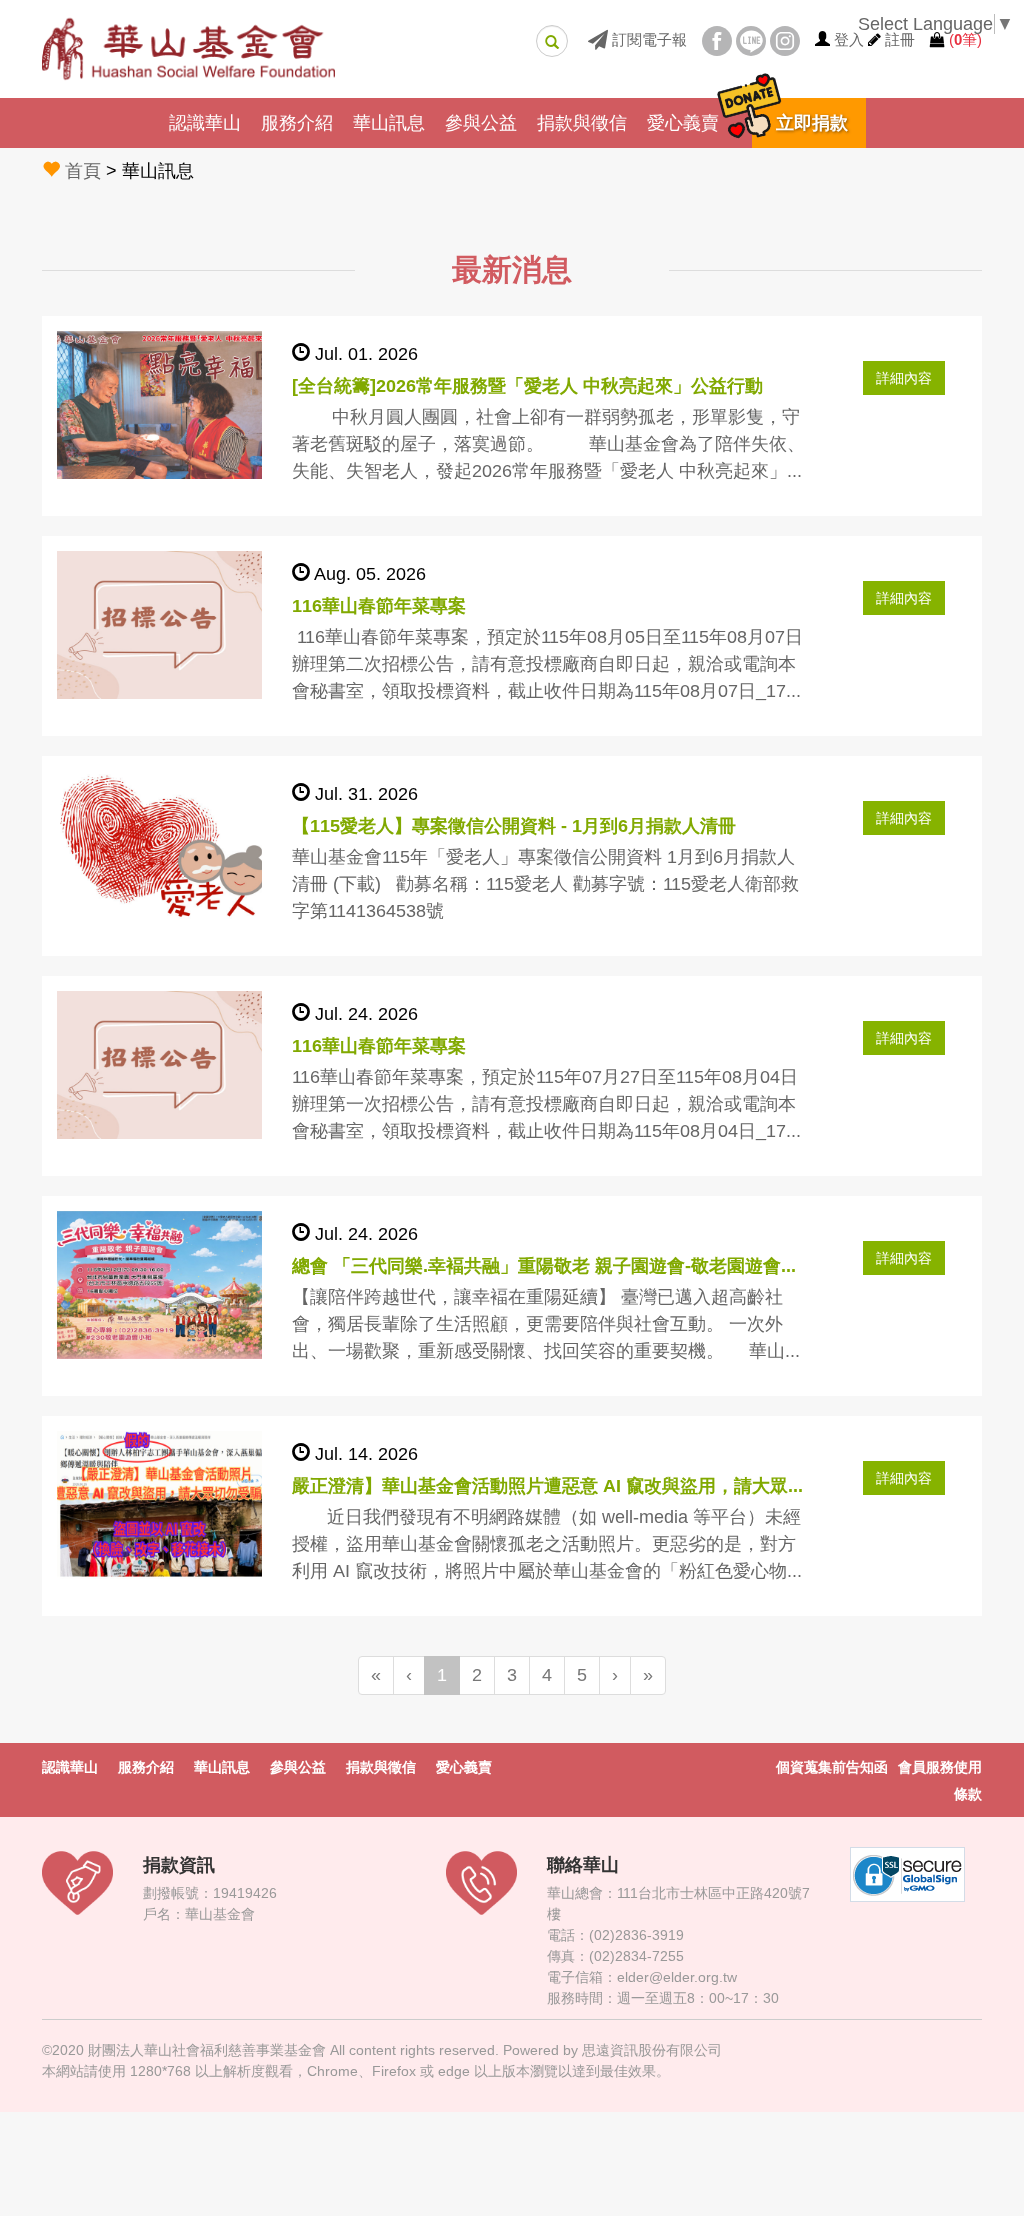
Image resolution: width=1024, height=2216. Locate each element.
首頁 (83, 171)
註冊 (900, 39)
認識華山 (205, 123)
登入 (849, 39)
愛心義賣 (683, 123)
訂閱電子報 (647, 39)
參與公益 (481, 123)
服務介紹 (297, 123)
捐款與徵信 (582, 123)
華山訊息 (389, 123)
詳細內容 (904, 378)
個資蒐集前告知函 (832, 1767)
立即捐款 (812, 123)
